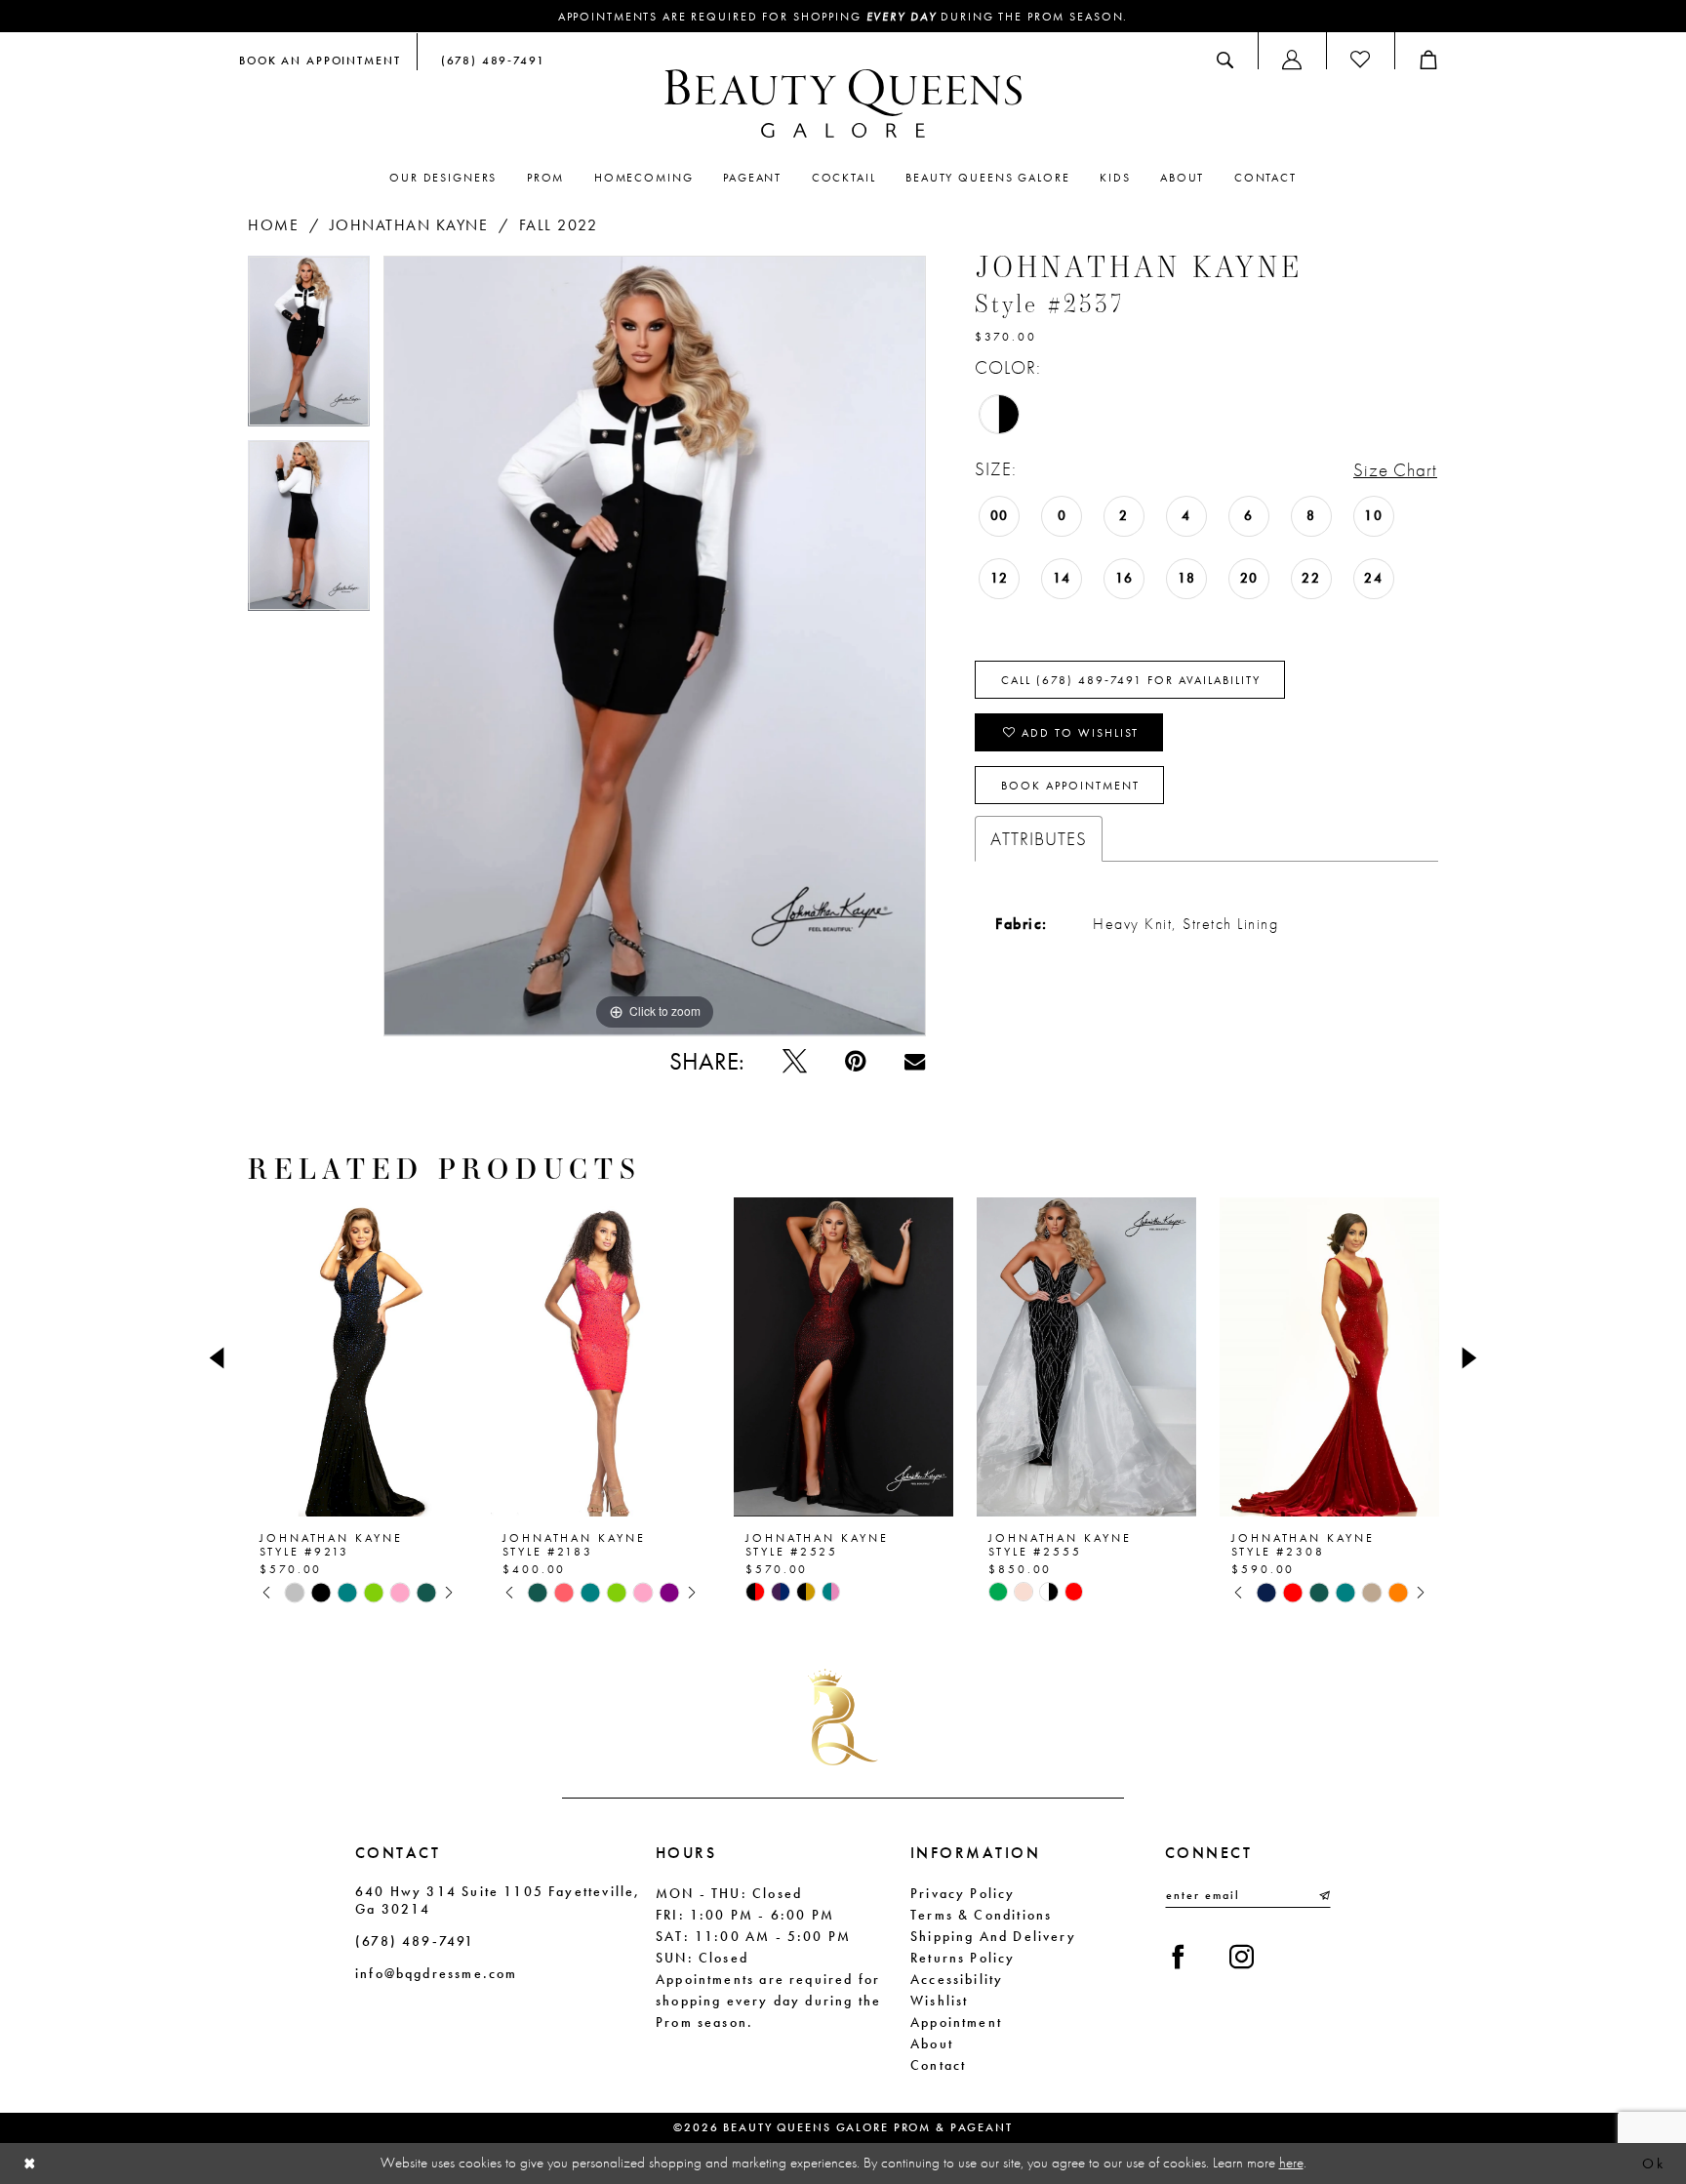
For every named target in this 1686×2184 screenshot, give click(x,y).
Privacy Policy (963, 1893)
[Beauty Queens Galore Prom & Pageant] (843, 103)
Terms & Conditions (981, 1915)
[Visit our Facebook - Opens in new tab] (1178, 1957)
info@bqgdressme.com (436, 1973)
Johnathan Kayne (409, 225)
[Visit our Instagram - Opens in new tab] (1242, 1957)
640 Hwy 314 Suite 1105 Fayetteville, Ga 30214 (498, 1900)
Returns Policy (963, 1958)
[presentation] (358, 1357)
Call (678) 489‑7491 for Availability (1131, 680)
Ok (1653, 2164)
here (1291, 2163)
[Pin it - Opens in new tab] (855, 1061)
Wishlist (939, 2001)
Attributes (1039, 839)
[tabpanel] (309, 348)
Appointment (956, 2022)
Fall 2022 (559, 225)
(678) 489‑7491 (415, 1941)
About (932, 2043)
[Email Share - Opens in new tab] (915, 1061)
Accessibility (957, 1979)
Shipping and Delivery (993, 1936)
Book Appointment (1070, 786)
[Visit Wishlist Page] (1360, 60)
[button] (1292, 60)
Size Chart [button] (1395, 470)
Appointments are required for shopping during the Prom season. (843, 17)
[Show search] (1225, 60)
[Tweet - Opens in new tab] (795, 1061)
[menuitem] (320, 60)
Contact (938, 2065)
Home (273, 225)
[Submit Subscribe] (1323, 1895)
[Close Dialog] (30, 2164)
